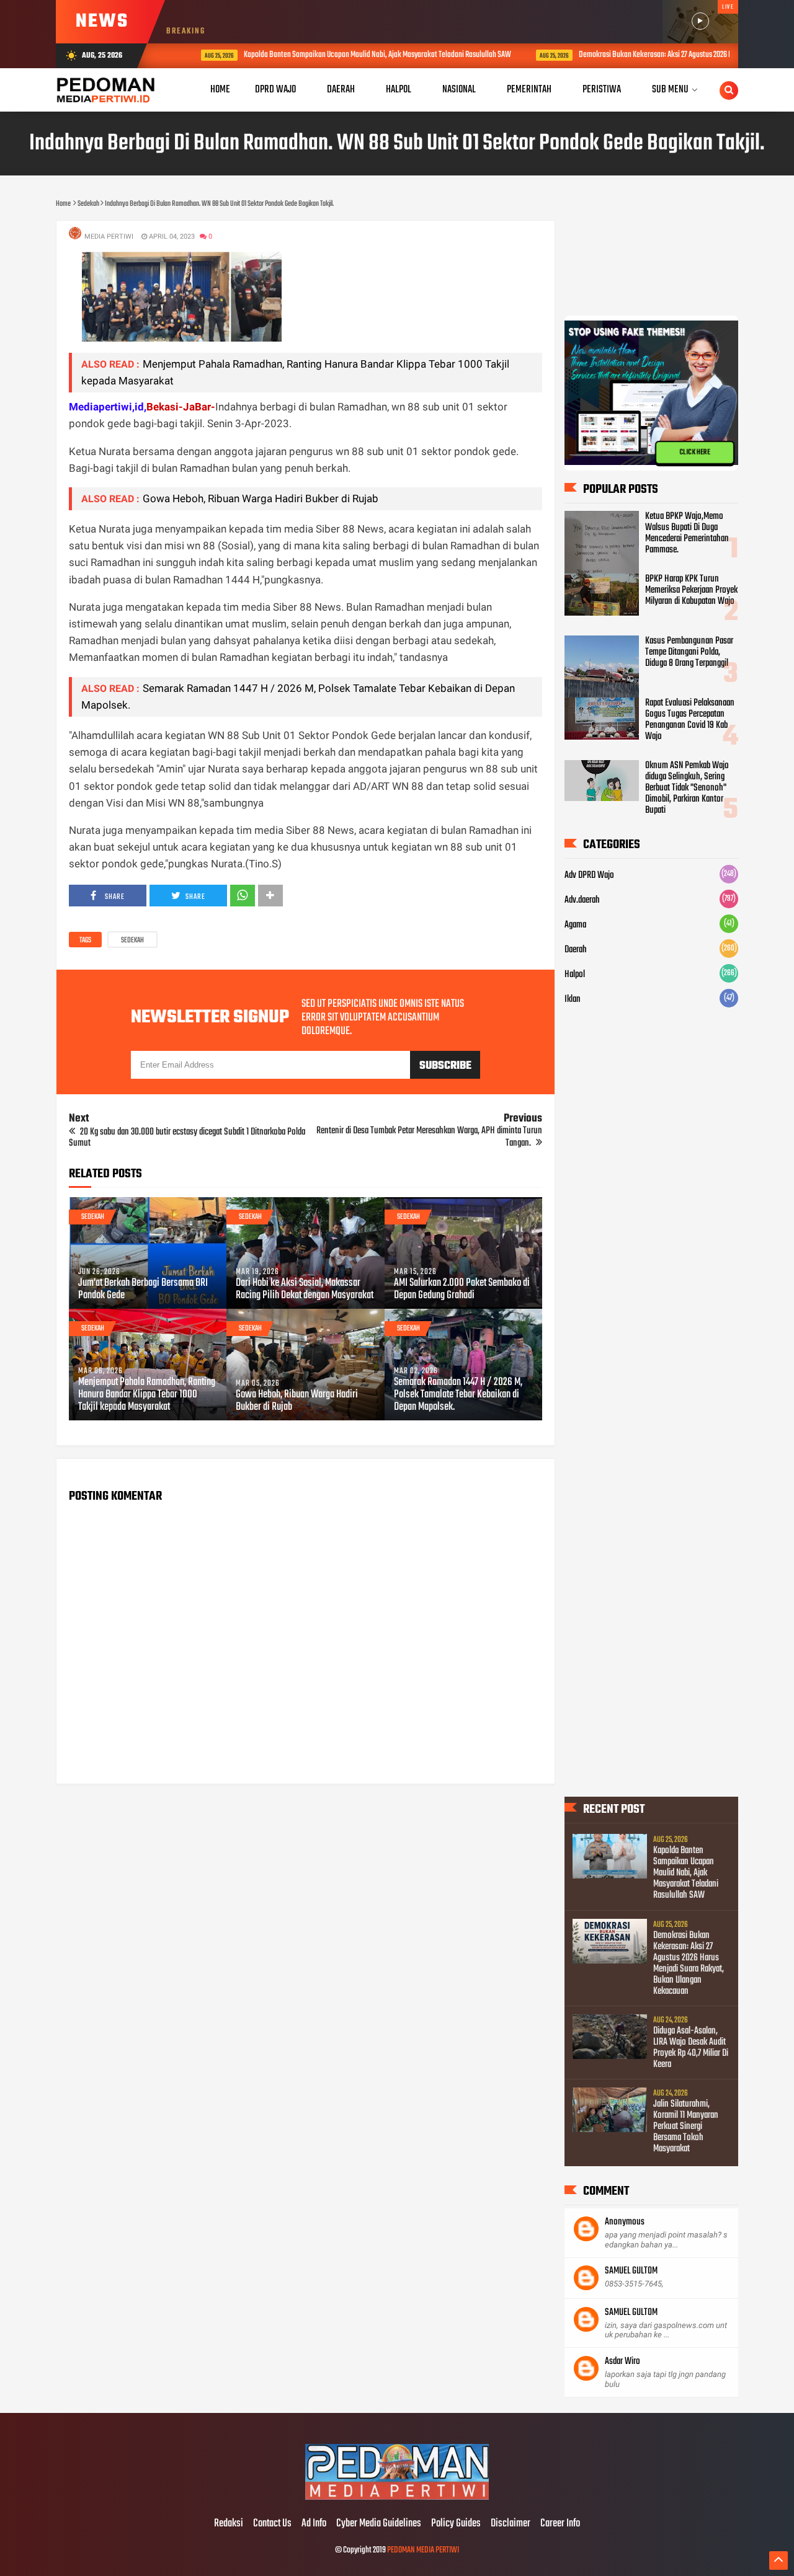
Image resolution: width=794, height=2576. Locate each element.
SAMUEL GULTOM (631, 2271)
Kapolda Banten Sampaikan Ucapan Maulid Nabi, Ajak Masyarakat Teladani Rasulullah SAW (352, 55)
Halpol (575, 975)
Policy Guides (456, 2524)
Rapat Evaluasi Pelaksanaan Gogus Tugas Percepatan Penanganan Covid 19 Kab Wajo (690, 720)
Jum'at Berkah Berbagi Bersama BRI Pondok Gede (143, 1290)
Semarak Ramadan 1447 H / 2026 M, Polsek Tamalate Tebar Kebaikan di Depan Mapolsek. (458, 1395)
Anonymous (625, 2222)
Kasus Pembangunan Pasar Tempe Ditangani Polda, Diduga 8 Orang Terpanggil (689, 652)
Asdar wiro (622, 2361)
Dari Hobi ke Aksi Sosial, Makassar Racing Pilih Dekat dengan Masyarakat (305, 1290)
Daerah (576, 950)
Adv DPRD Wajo (589, 875)
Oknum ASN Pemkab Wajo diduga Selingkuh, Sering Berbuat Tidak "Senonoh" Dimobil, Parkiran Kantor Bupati (687, 788)
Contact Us (272, 2524)
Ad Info (314, 2524)
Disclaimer (511, 2524)
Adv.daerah (582, 900)
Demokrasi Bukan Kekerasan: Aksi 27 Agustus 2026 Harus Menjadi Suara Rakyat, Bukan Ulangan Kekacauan (689, 1963)
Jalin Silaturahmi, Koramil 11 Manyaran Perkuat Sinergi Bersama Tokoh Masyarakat (686, 2127)
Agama (575, 925)
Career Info (560, 2524)
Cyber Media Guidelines (379, 2524)
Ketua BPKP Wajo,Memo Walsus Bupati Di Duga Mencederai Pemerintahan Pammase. (687, 533)
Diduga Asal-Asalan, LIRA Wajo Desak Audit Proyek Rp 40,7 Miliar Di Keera (691, 2048)
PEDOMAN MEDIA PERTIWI (423, 2550)
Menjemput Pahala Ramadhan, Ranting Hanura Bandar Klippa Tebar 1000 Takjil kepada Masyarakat (147, 1395)
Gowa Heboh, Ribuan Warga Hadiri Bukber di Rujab (261, 498)
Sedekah (132, 941)
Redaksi (229, 2524)
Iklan (573, 999)
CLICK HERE (695, 453)
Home (220, 90)
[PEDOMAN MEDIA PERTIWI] (397, 2498)
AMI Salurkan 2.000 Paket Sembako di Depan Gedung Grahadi (462, 1290)
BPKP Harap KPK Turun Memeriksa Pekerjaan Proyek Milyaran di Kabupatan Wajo (691, 590)
